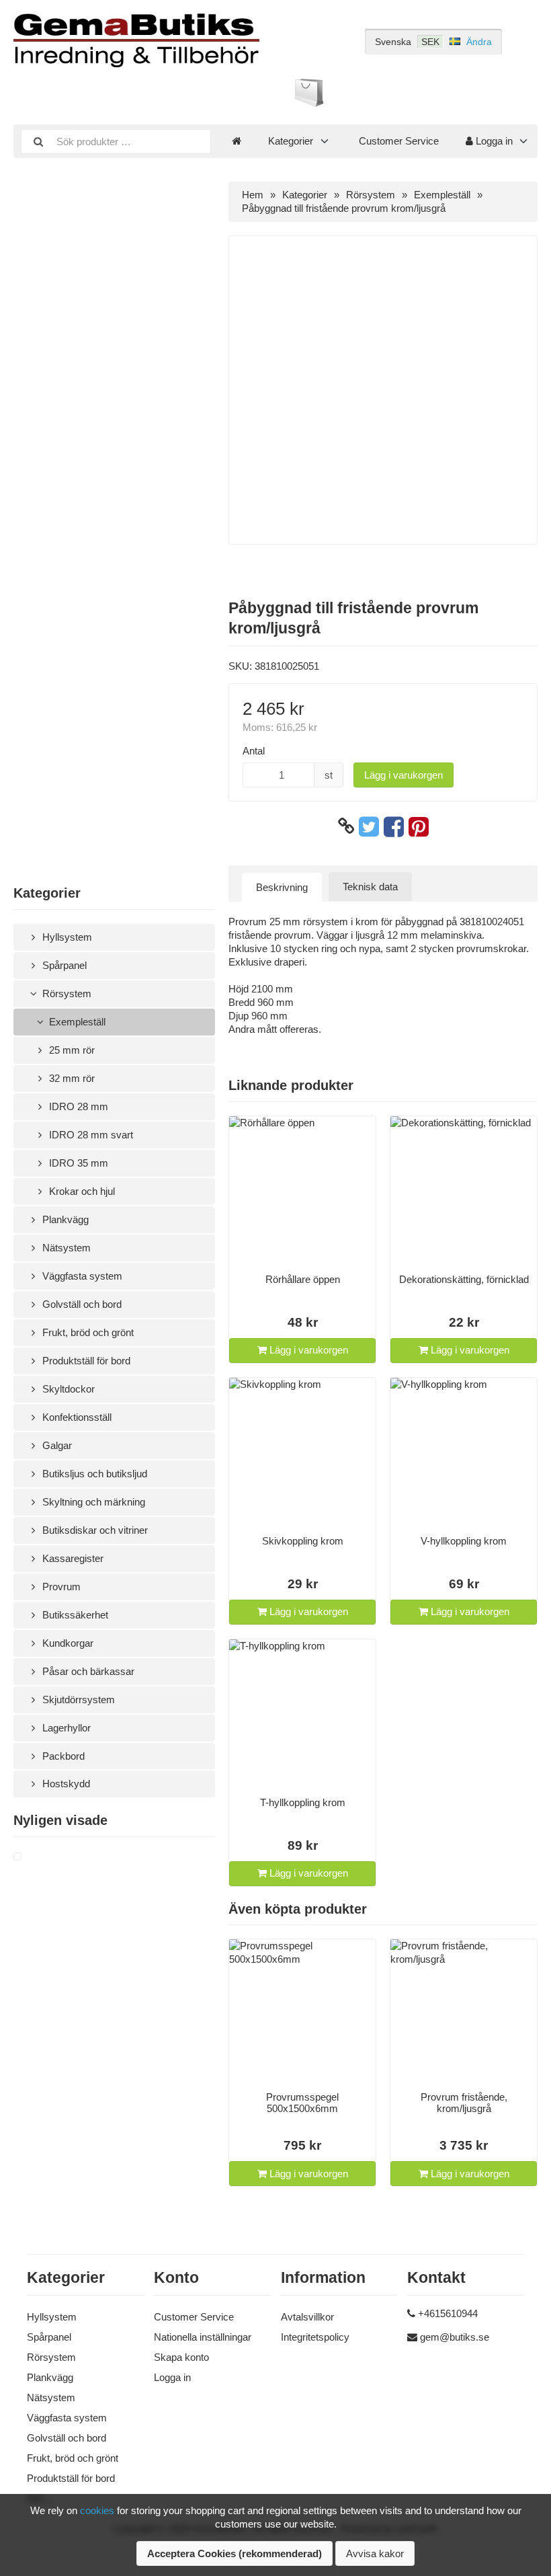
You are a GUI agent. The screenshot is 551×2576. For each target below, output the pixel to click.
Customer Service (399, 141)
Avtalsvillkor (307, 2317)
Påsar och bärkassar (87, 1671)
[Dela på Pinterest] (419, 826)
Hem (253, 195)
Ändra (479, 42)
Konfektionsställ (76, 1417)
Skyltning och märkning (92, 1502)
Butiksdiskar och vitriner (94, 1530)
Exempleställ (76, 1022)
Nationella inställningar (203, 2337)
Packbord (62, 1756)
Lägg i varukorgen (404, 775)
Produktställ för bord (85, 1361)
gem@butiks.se (455, 2337)
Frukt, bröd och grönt (87, 1332)
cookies (97, 2510)
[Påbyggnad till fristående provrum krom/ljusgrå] (34, 1857)
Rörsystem (66, 993)
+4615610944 (448, 2313)
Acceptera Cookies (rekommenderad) (235, 2553)
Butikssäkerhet (74, 1615)
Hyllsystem (66, 937)
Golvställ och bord (81, 1304)
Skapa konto (181, 2357)
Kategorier (291, 141)
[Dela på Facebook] (394, 826)
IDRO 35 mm (77, 1163)
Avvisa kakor (375, 2553)
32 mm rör (71, 1078)
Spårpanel (63, 965)
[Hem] (237, 141)
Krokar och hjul (81, 1191)
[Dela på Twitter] (369, 826)
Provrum (60, 1587)
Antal (254, 751)
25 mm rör (71, 1050)
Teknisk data (370, 887)
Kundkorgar (67, 1643)
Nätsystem (65, 1248)
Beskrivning (282, 887)
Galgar (56, 1445)
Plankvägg (64, 1219)
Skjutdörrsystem (77, 1700)
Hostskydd (65, 1784)
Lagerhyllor (65, 1728)
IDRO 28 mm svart (90, 1135)
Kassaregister (72, 1558)
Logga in (493, 141)
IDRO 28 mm (77, 1106)
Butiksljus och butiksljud (93, 1474)
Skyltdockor (67, 1389)
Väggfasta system (81, 1276)
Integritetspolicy (315, 2337)
